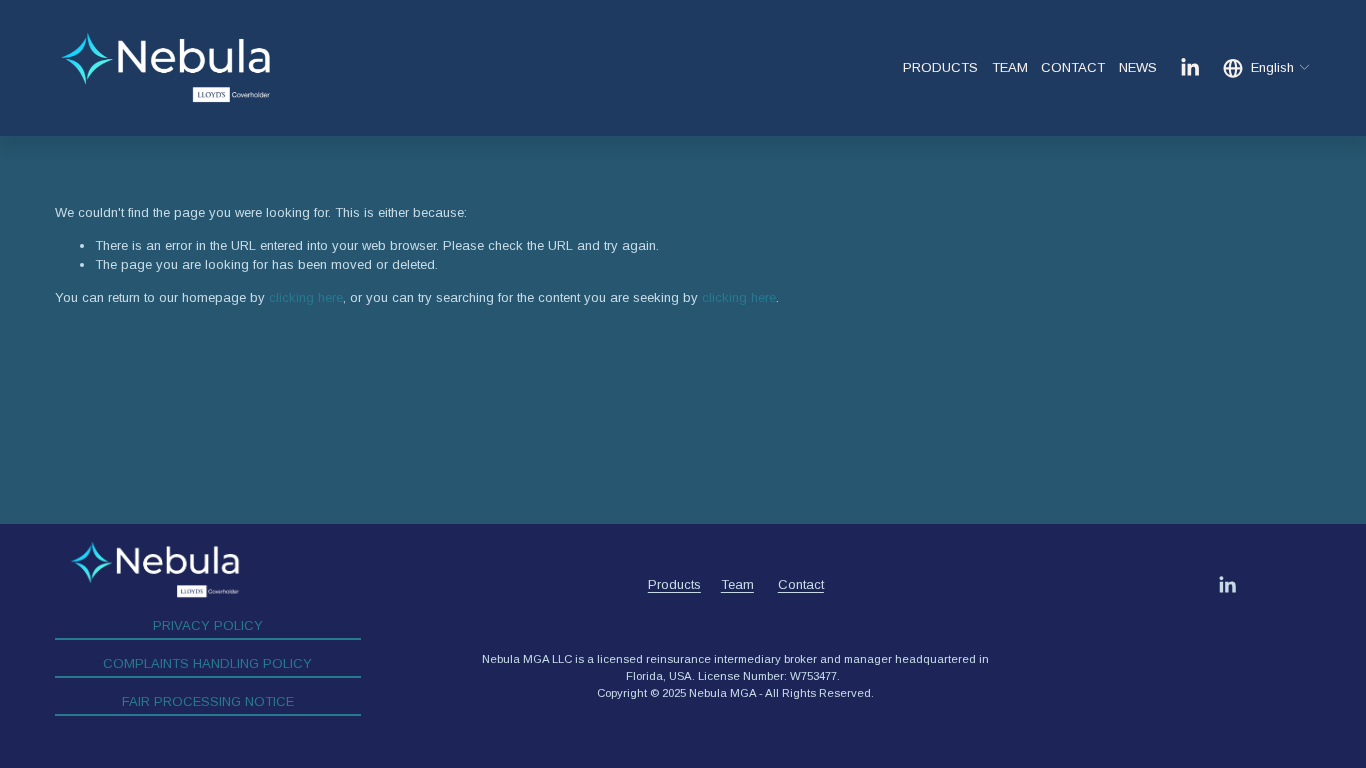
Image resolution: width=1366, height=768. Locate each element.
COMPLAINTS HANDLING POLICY (207, 663)
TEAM (1010, 67)
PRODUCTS (940, 67)
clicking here (306, 297)
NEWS (1138, 67)
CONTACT (1073, 67)
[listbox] (1267, 68)
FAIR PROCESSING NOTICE (208, 701)
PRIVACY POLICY (208, 625)
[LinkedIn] (1189, 67)
